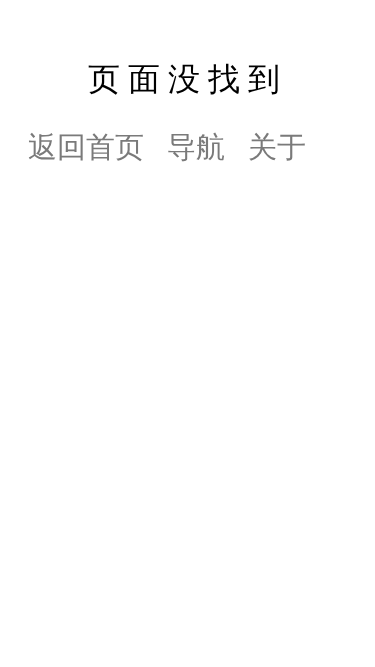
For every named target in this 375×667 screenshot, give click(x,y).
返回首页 (86, 144)
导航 (196, 144)
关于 (277, 144)
